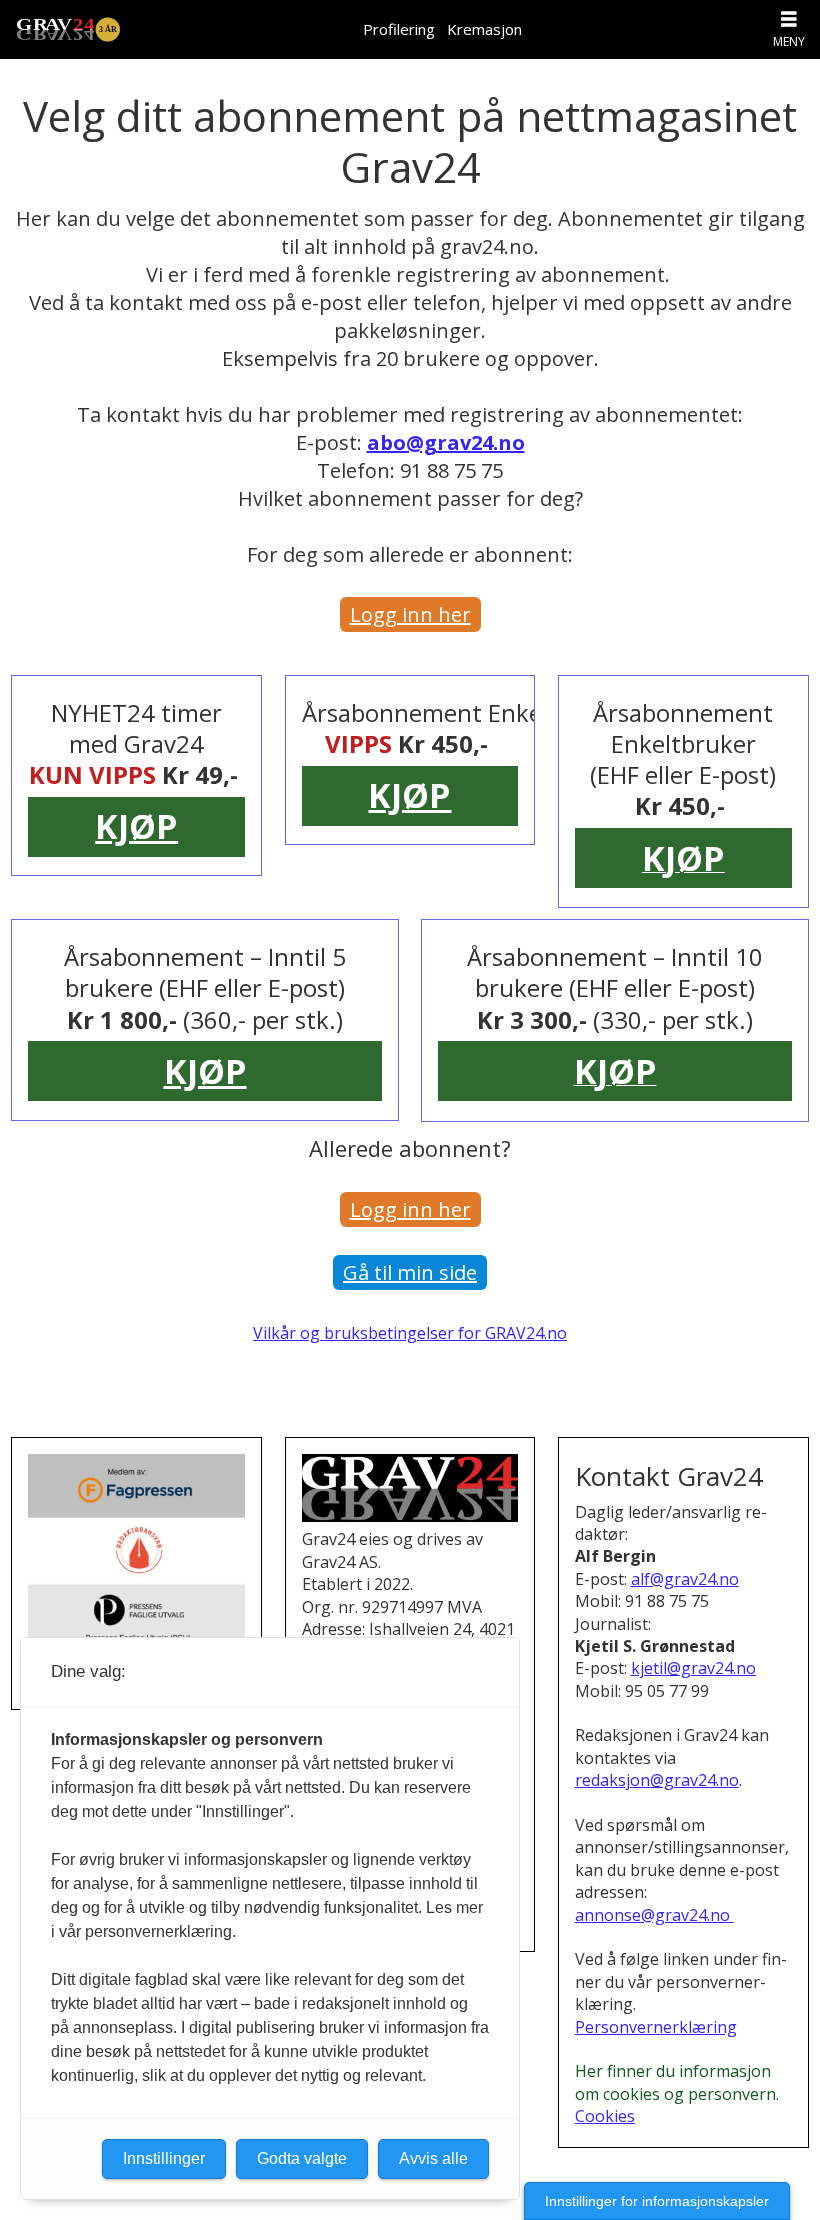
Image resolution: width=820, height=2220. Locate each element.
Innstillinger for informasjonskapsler (657, 2201)
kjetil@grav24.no (693, 1668)
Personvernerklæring (656, 2027)
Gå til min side (410, 1272)
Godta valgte (302, 2158)
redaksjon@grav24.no (657, 1780)
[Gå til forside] (68, 29)
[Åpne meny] (789, 19)
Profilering (399, 29)
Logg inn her (410, 614)
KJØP (136, 826)
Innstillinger (164, 2158)
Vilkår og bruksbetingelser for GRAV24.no (410, 1333)
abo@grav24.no (446, 442)
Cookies (605, 2116)
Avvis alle (433, 2158)
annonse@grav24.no (654, 1915)
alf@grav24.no (685, 1579)
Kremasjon (484, 29)
